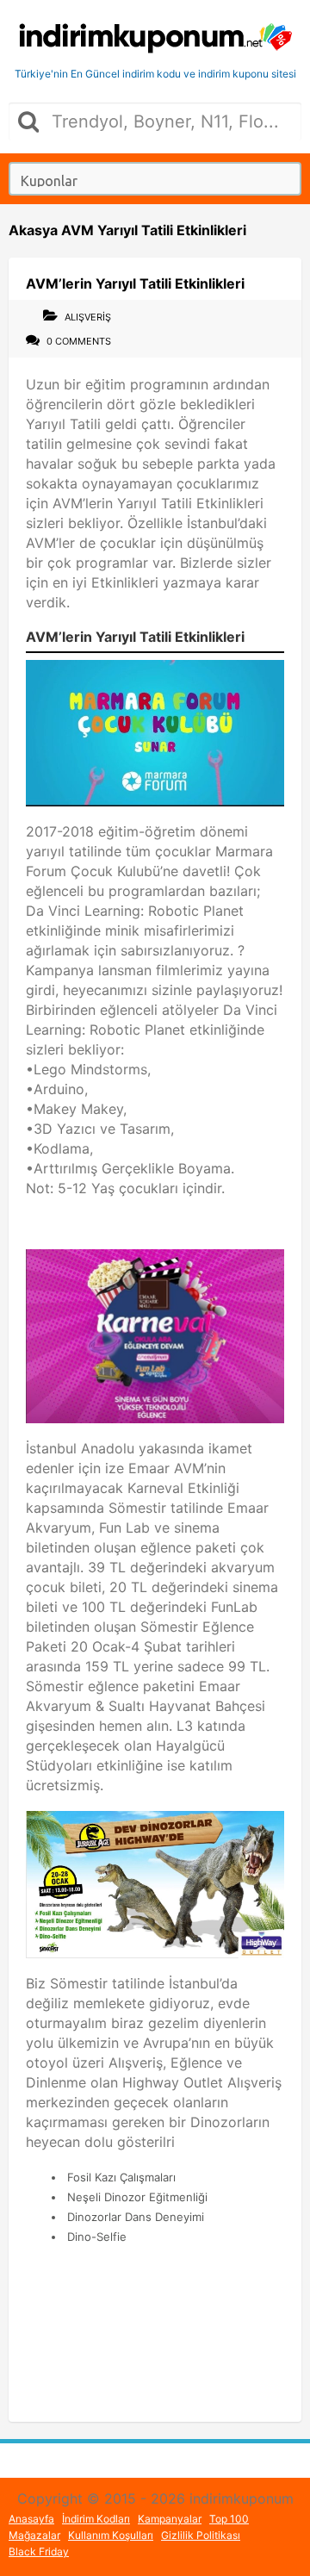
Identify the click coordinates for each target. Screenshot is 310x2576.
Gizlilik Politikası (201, 2535)
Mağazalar (34, 2535)
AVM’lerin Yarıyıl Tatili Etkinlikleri (135, 283)
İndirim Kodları (96, 2519)
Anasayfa (31, 2519)
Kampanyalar (170, 2519)
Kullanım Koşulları (111, 2535)
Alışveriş (88, 317)
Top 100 (229, 2519)
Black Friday (39, 2551)
